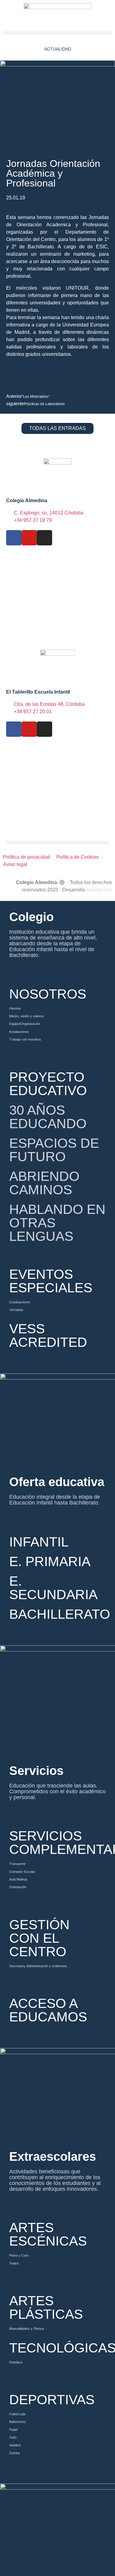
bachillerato (60, 1614)
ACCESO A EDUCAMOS (48, 2010)
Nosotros (48, 994)
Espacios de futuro (54, 1150)
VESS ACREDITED (48, 1335)
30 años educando (48, 1117)
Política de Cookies (78, 857)
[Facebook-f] (14, 538)
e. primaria (50, 1561)
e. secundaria (53, 1588)
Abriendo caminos (44, 1183)
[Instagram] (44, 538)
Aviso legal (15, 864)
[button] (57, 33)
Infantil (39, 1542)
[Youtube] (29, 538)
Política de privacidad (27, 857)
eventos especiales (51, 1281)
